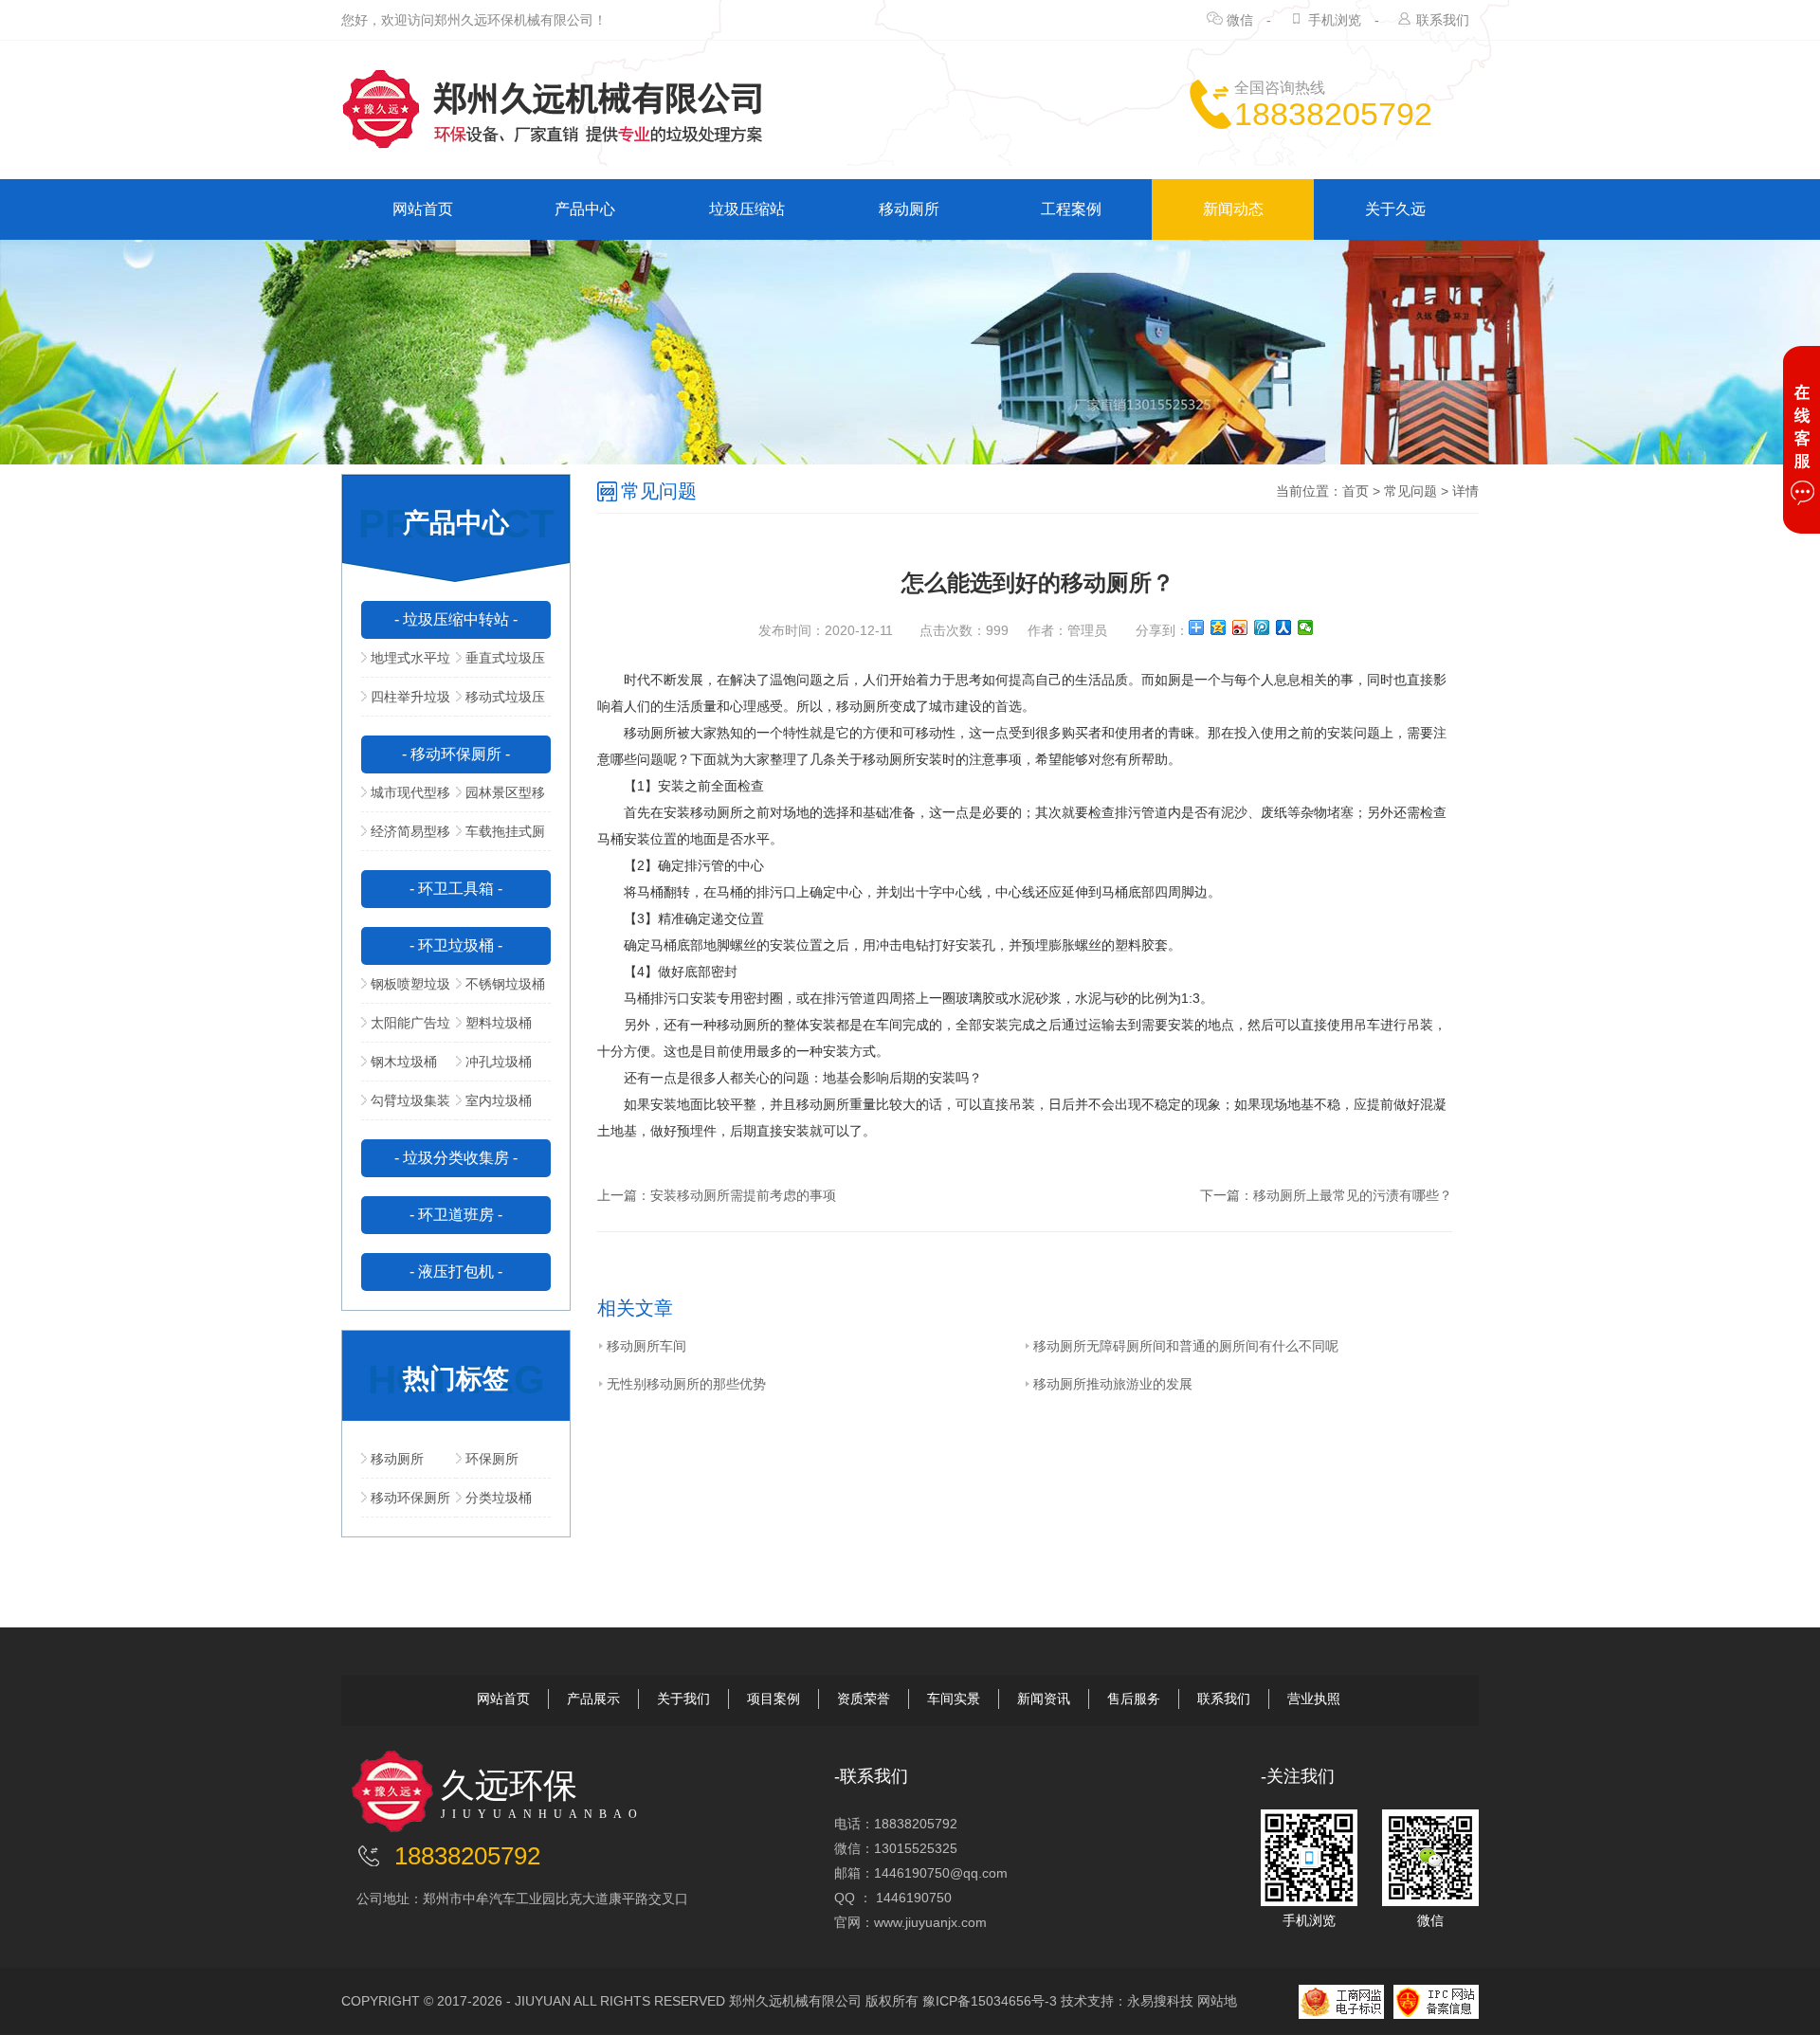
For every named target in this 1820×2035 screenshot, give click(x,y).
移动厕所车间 (646, 1346)
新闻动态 (1233, 209)
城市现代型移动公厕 (406, 798)
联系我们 (1443, 20)
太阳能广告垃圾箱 (406, 1028)
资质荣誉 (864, 1699)
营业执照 (1314, 1699)
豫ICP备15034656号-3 (990, 2001)
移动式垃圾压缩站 (500, 702)
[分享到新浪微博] (1240, 627)
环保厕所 (492, 1459)
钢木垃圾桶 (404, 1062)
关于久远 (1395, 209)
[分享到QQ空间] (1219, 627)
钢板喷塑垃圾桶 (406, 990)
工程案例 (1071, 209)
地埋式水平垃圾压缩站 (406, 663)
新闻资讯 (1044, 1699)
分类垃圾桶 (499, 1498)
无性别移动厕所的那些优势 (686, 1384)
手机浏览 (1335, 20)
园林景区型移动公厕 (500, 798)
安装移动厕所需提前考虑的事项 (743, 1195)
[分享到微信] (1306, 627)
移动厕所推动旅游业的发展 (1113, 1384)
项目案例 (773, 1699)
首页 (1356, 491)
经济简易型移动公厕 (406, 837)
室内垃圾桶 (499, 1100)
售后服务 (1134, 1699)
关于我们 (683, 1699)
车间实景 (954, 1699)
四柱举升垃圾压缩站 (406, 702)
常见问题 (1410, 491)
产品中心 (585, 209)
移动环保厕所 (410, 1498)
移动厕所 (909, 209)
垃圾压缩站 (747, 209)
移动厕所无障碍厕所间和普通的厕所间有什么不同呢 (1186, 1346)
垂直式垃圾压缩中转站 (500, 663)
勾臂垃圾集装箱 (406, 1106)
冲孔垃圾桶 (499, 1062)
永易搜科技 (1160, 2001)
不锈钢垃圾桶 (505, 984)
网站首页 (423, 209)
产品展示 (593, 1699)
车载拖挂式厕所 (500, 837)
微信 (1240, 20)
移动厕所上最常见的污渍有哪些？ (1353, 1195)
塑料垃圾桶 (499, 1023)
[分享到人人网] (1284, 627)
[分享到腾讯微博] (1262, 627)
